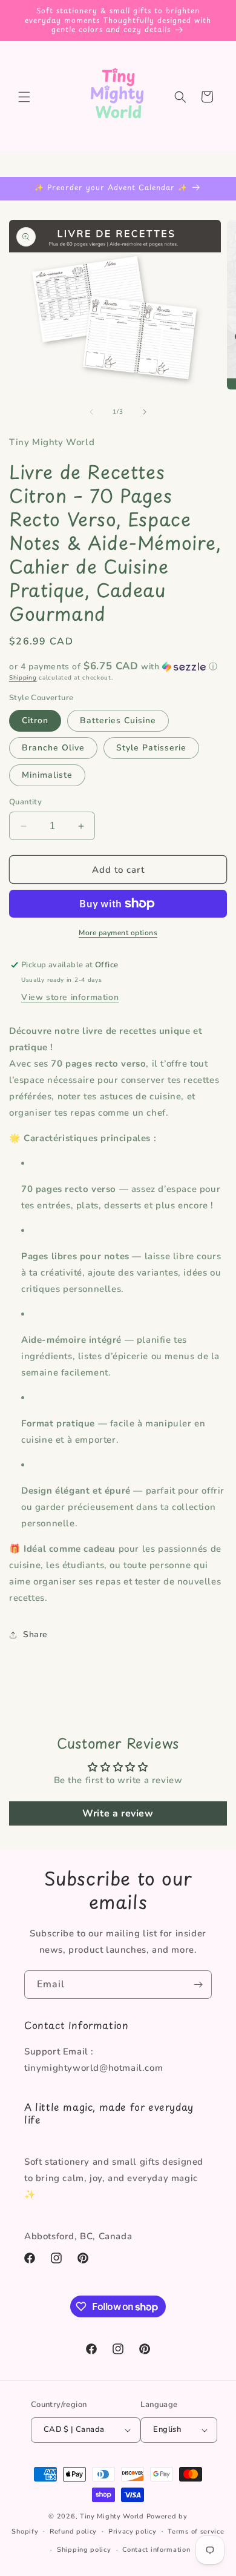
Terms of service (196, 2531)
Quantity (25, 802)
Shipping (23, 678)
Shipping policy (84, 2550)
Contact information (156, 2550)
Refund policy (73, 2531)
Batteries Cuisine (118, 720)
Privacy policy (133, 2531)
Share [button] (35, 1634)
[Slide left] (91, 412)
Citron (35, 720)
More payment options (118, 933)
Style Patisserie (151, 748)
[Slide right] (145, 412)
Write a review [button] (118, 1813)
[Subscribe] (198, 1985)
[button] (24, 97)
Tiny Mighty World (112, 2516)
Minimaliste (47, 775)
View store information (70, 997)
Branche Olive (53, 748)
